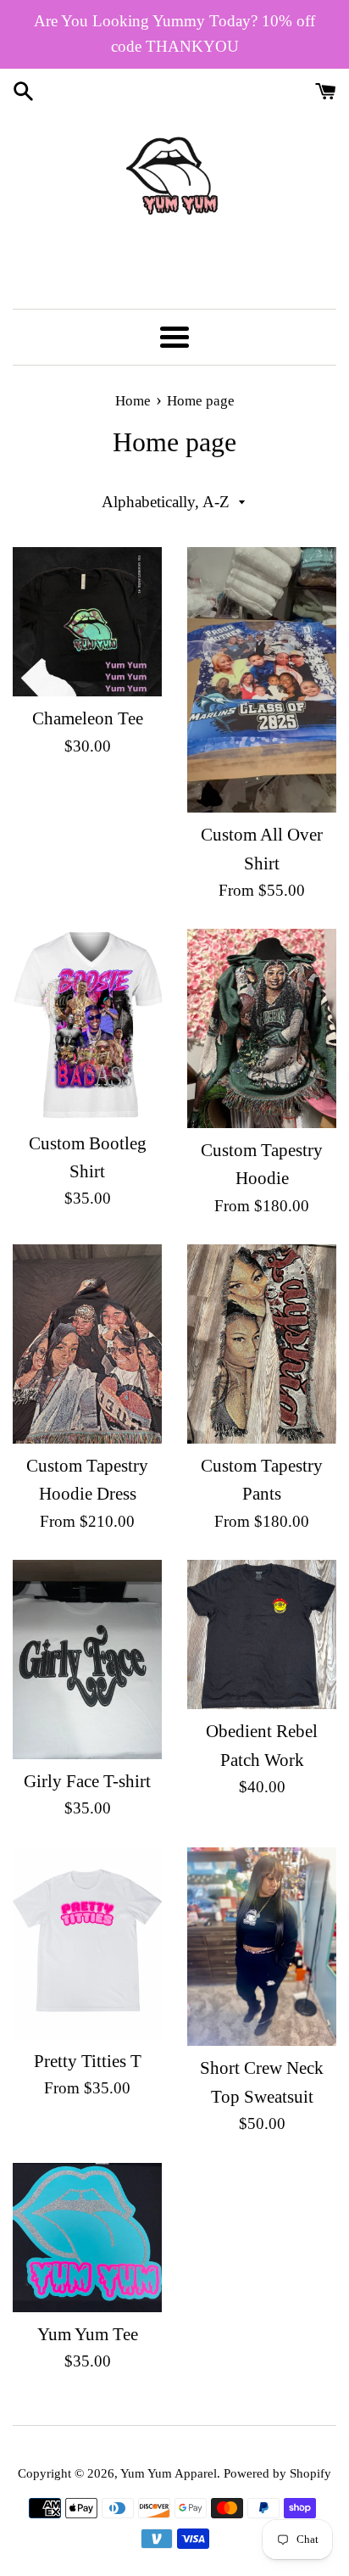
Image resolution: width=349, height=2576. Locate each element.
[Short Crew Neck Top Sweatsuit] (262, 1947)
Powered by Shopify (277, 2473)
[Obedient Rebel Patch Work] (262, 1634)
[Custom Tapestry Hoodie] (262, 1028)
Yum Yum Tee (88, 2334)
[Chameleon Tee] (87, 622)
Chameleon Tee (88, 718)
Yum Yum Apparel (169, 2473)
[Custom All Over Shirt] (262, 680)
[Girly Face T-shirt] (87, 1660)
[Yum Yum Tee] (87, 2238)
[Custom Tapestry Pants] (262, 1344)
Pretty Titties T (88, 2061)
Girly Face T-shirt (87, 1781)
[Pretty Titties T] (87, 1943)
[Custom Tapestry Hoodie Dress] (87, 1344)
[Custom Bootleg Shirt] (87, 1025)
